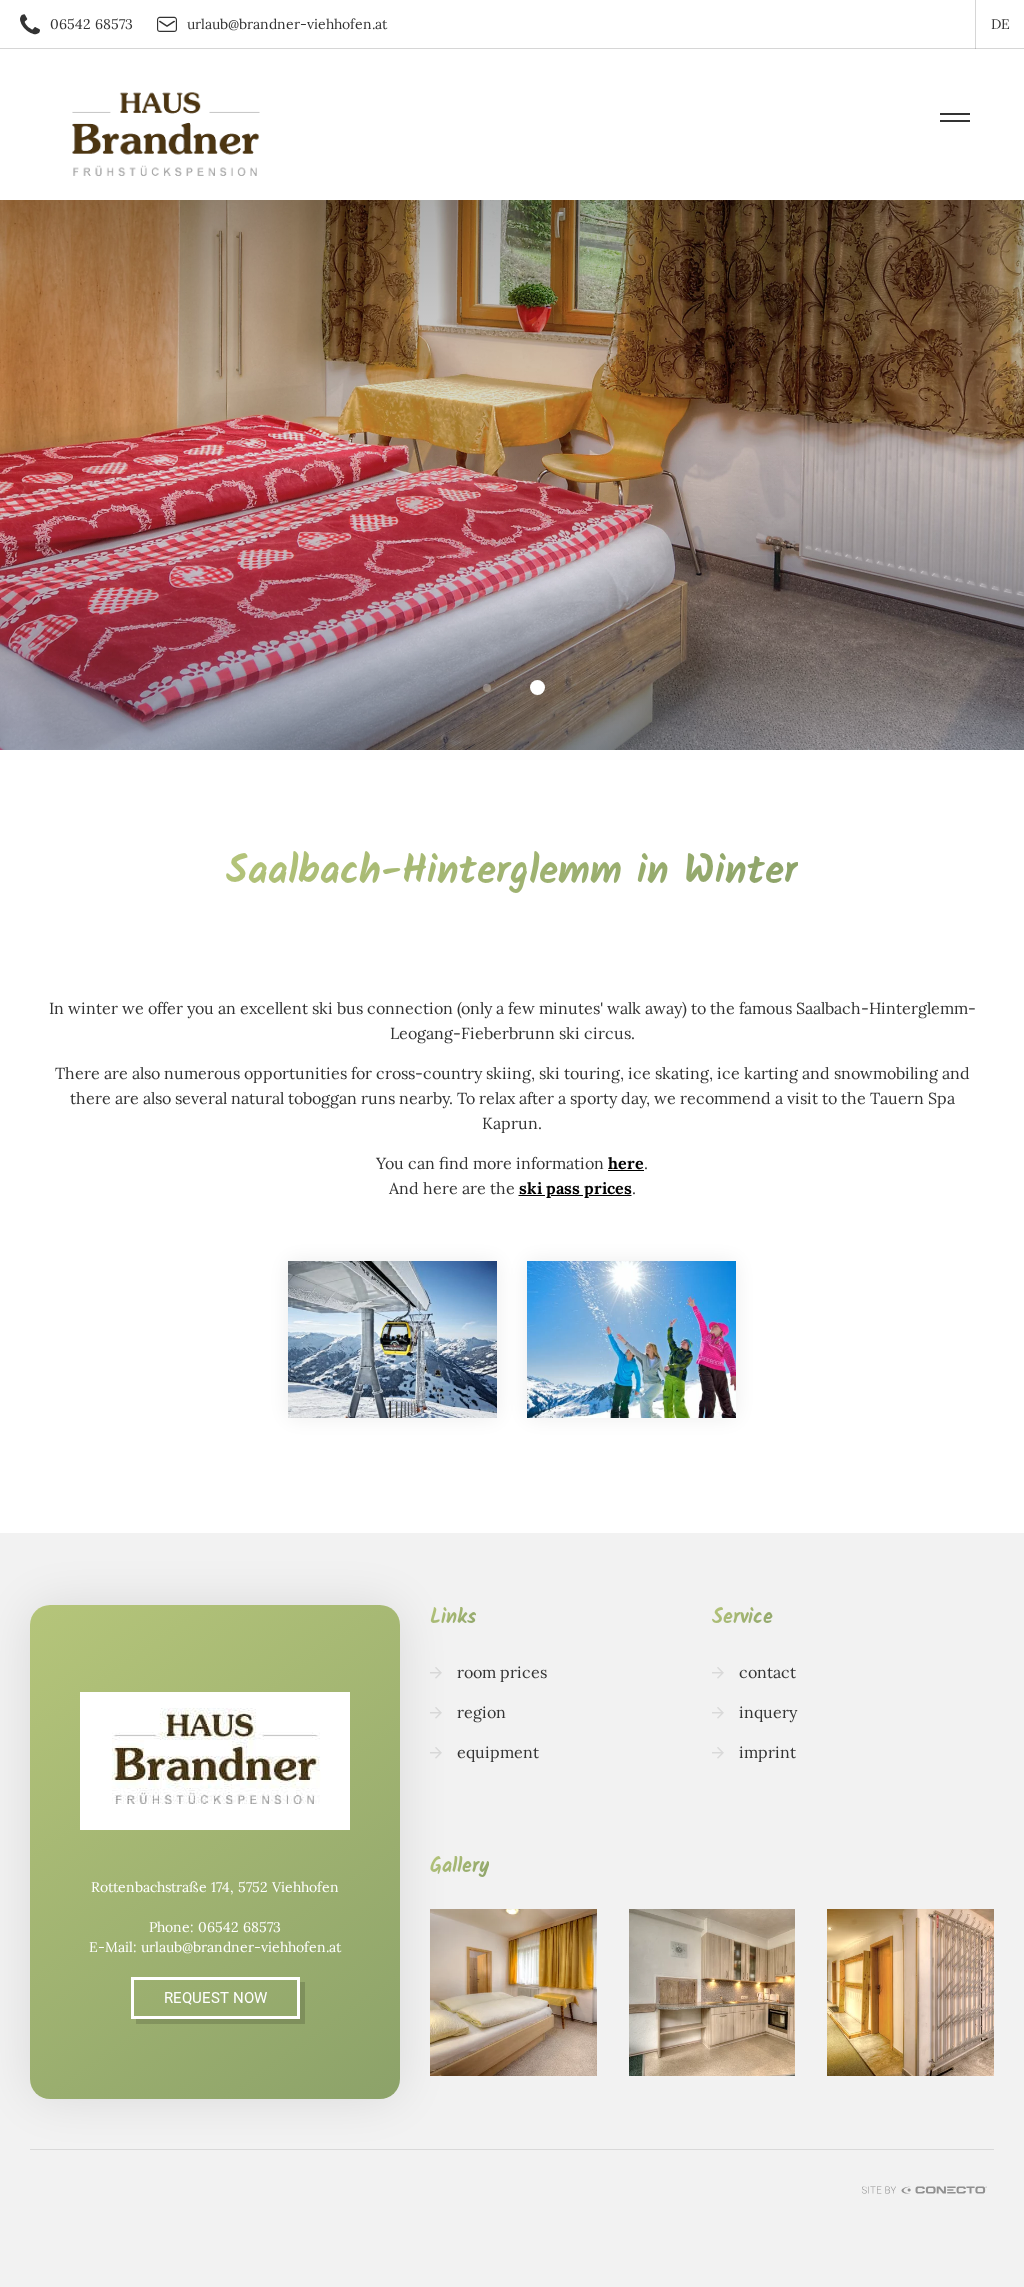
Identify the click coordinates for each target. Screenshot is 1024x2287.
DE (1000, 24)
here (626, 1163)
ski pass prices (575, 1188)
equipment (498, 1752)
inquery (768, 1712)
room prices (502, 1672)
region (481, 1712)
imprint (767, 1752)
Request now (215, 1998)
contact (767, 1672)
